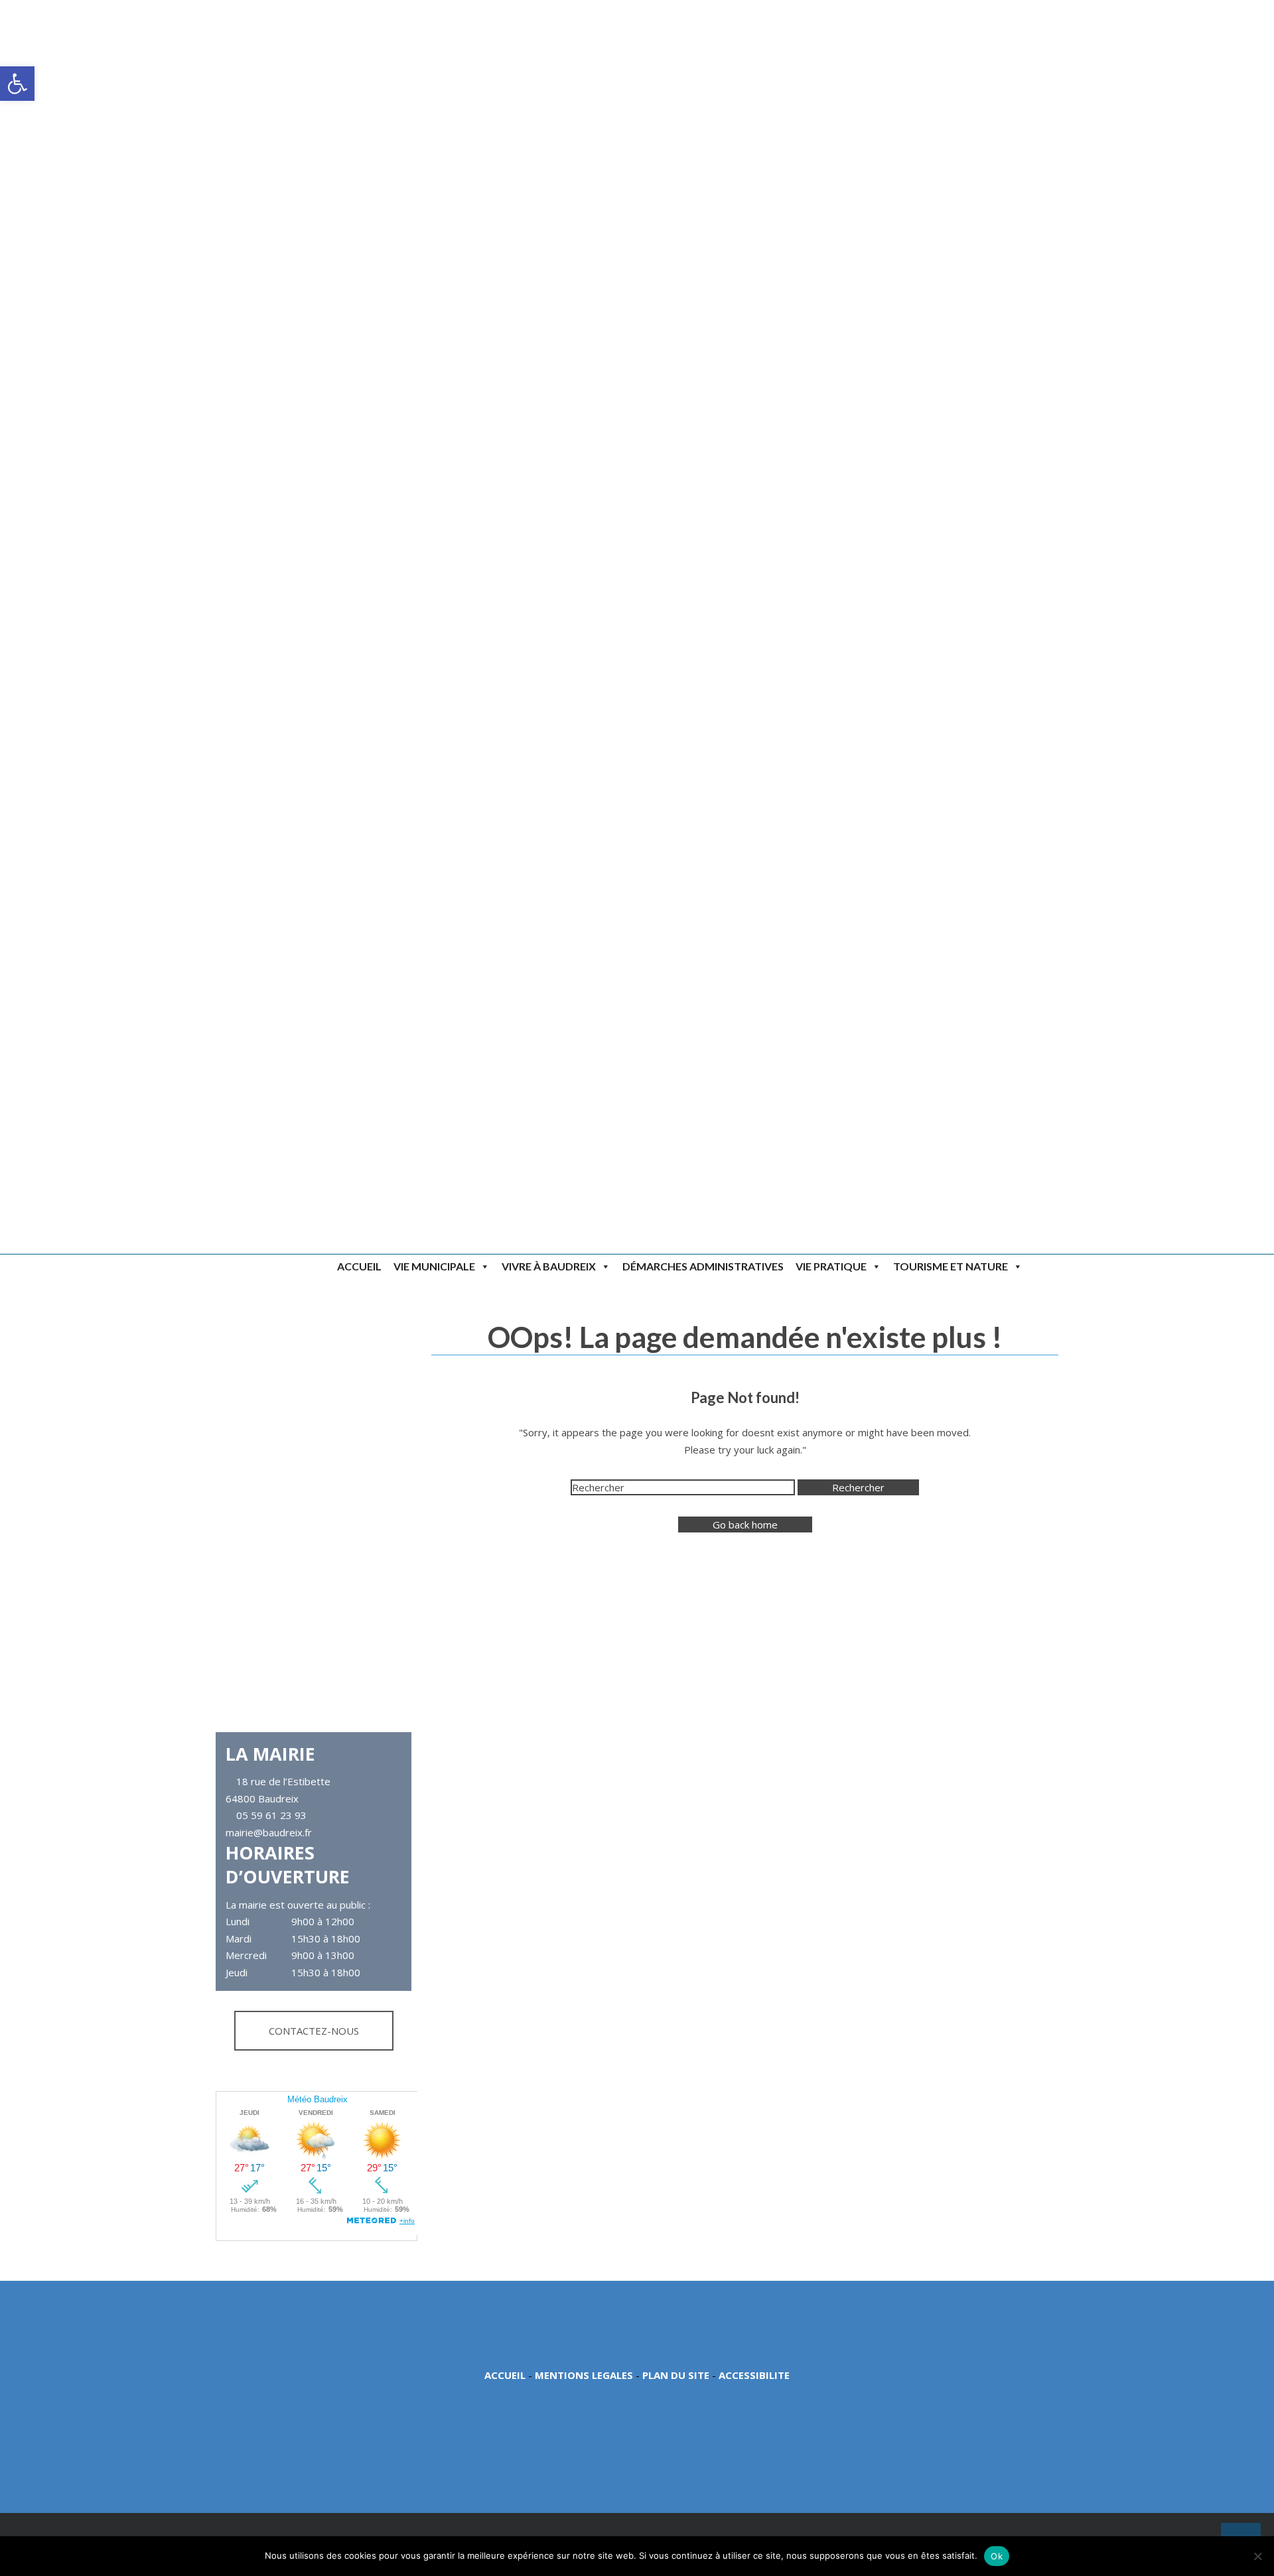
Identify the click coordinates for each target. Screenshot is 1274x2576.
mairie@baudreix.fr (269, 1832)
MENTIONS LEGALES (584, 2375)
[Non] (1257, 2556)
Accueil (359, 1266)
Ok (997, 2556)
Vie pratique (831, 1266)
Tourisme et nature (951, 1266)
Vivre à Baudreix (549, 1266)
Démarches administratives (703, 1266)
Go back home (745, 1525)
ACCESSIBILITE (754, 2375)
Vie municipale (434, 1266)
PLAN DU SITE (676, 2375)
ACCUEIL (505, 2375)
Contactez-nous (314, 2031)
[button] (17, 84)
